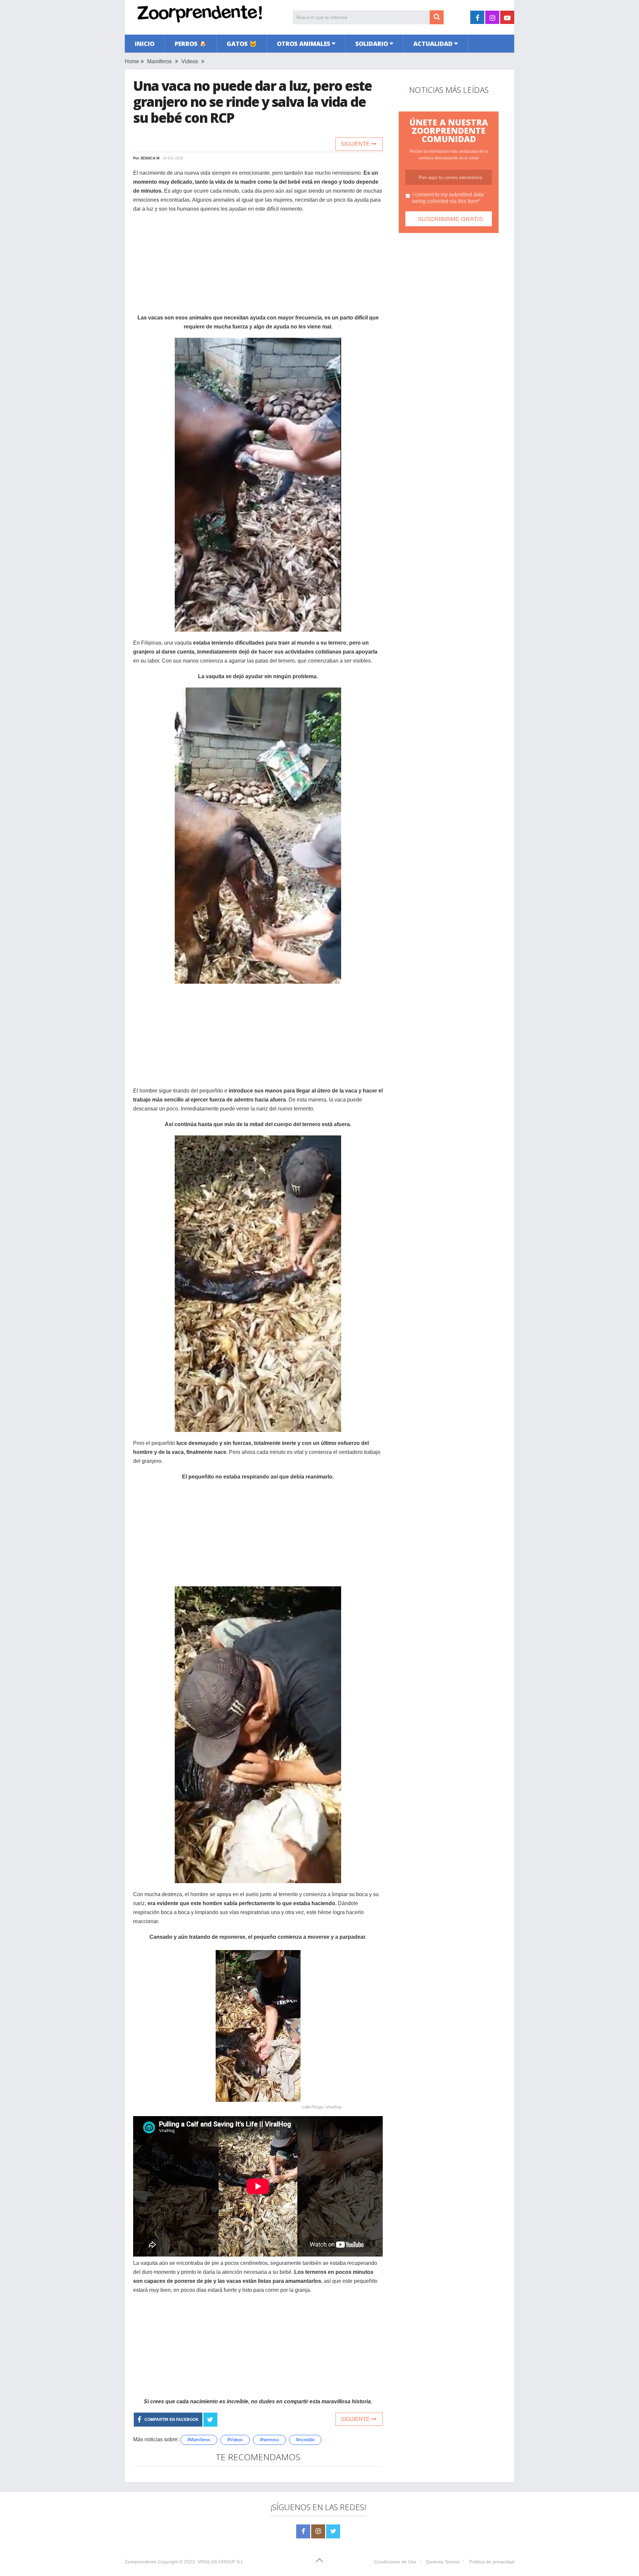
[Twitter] (333, 2531)
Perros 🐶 (191, 44)
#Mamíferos (199, 2440)
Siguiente (356, 144)
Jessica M (150, 158)
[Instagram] (318, 2531)
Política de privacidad (492, 2562)
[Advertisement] (258, 267)
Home (132, 61)
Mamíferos (159, 61)
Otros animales (304, 44)
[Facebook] (303, 2531)
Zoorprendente (141, 2562)
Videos (190, 61)
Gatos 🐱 (242, 44)
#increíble (305, 2440)
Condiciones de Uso (395, 2562)
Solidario (372, 44)
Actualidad (433, 44)
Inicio (145, 44)
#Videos (235, 2440)
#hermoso (269, 2440)
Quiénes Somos (443, 2562)
